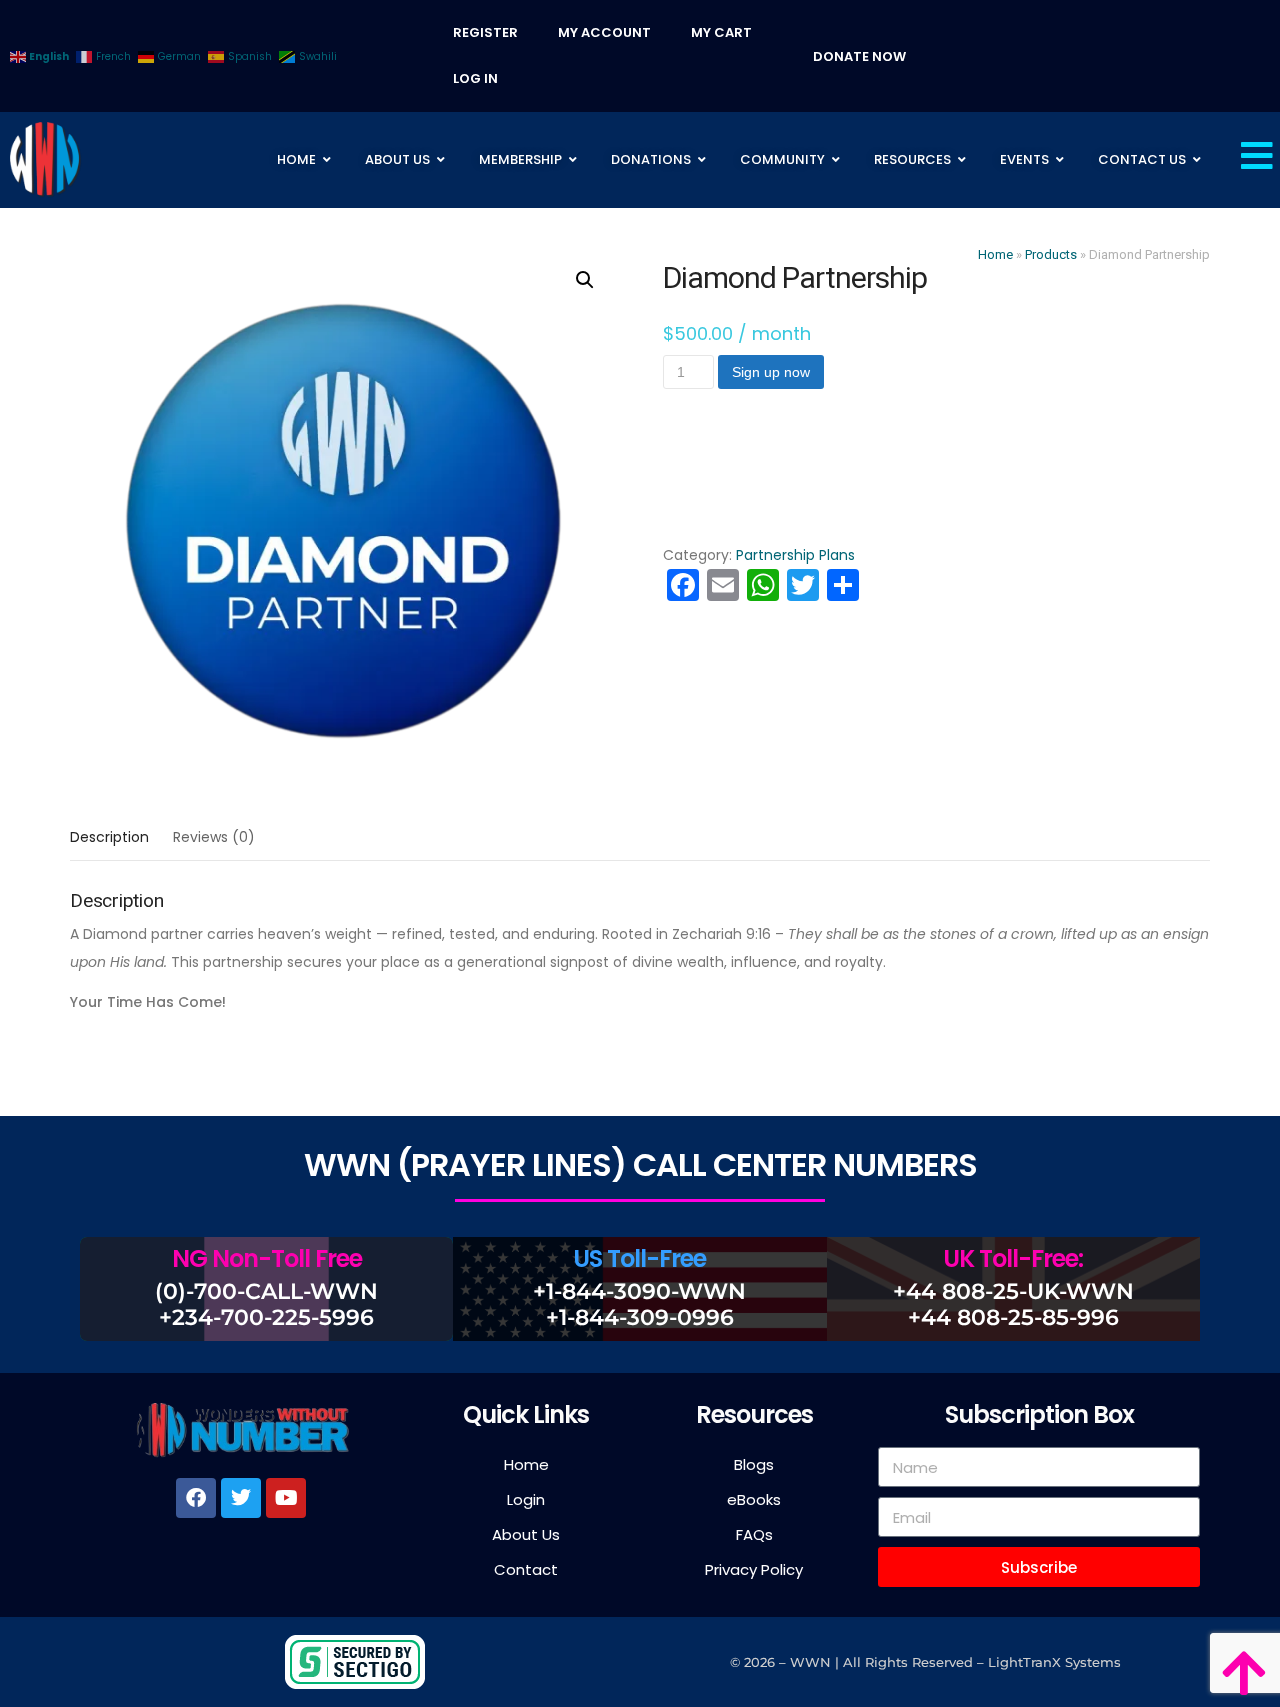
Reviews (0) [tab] (214, 837)
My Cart (721, 32)
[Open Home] (327, 160)
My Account (604, 32)
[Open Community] (836, 160)
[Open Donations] (702, 160)
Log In (475, 78)
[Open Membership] (573, 160)
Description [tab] (109, 837)
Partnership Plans (795, 555)
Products (1051, 254)
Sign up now (771, 372)
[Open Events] (1060, 160)
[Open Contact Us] (1197, 160)
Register (485, 32)
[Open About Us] (441, 160)
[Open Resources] (962, 160)
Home (995, 254)
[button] (585, 280)
